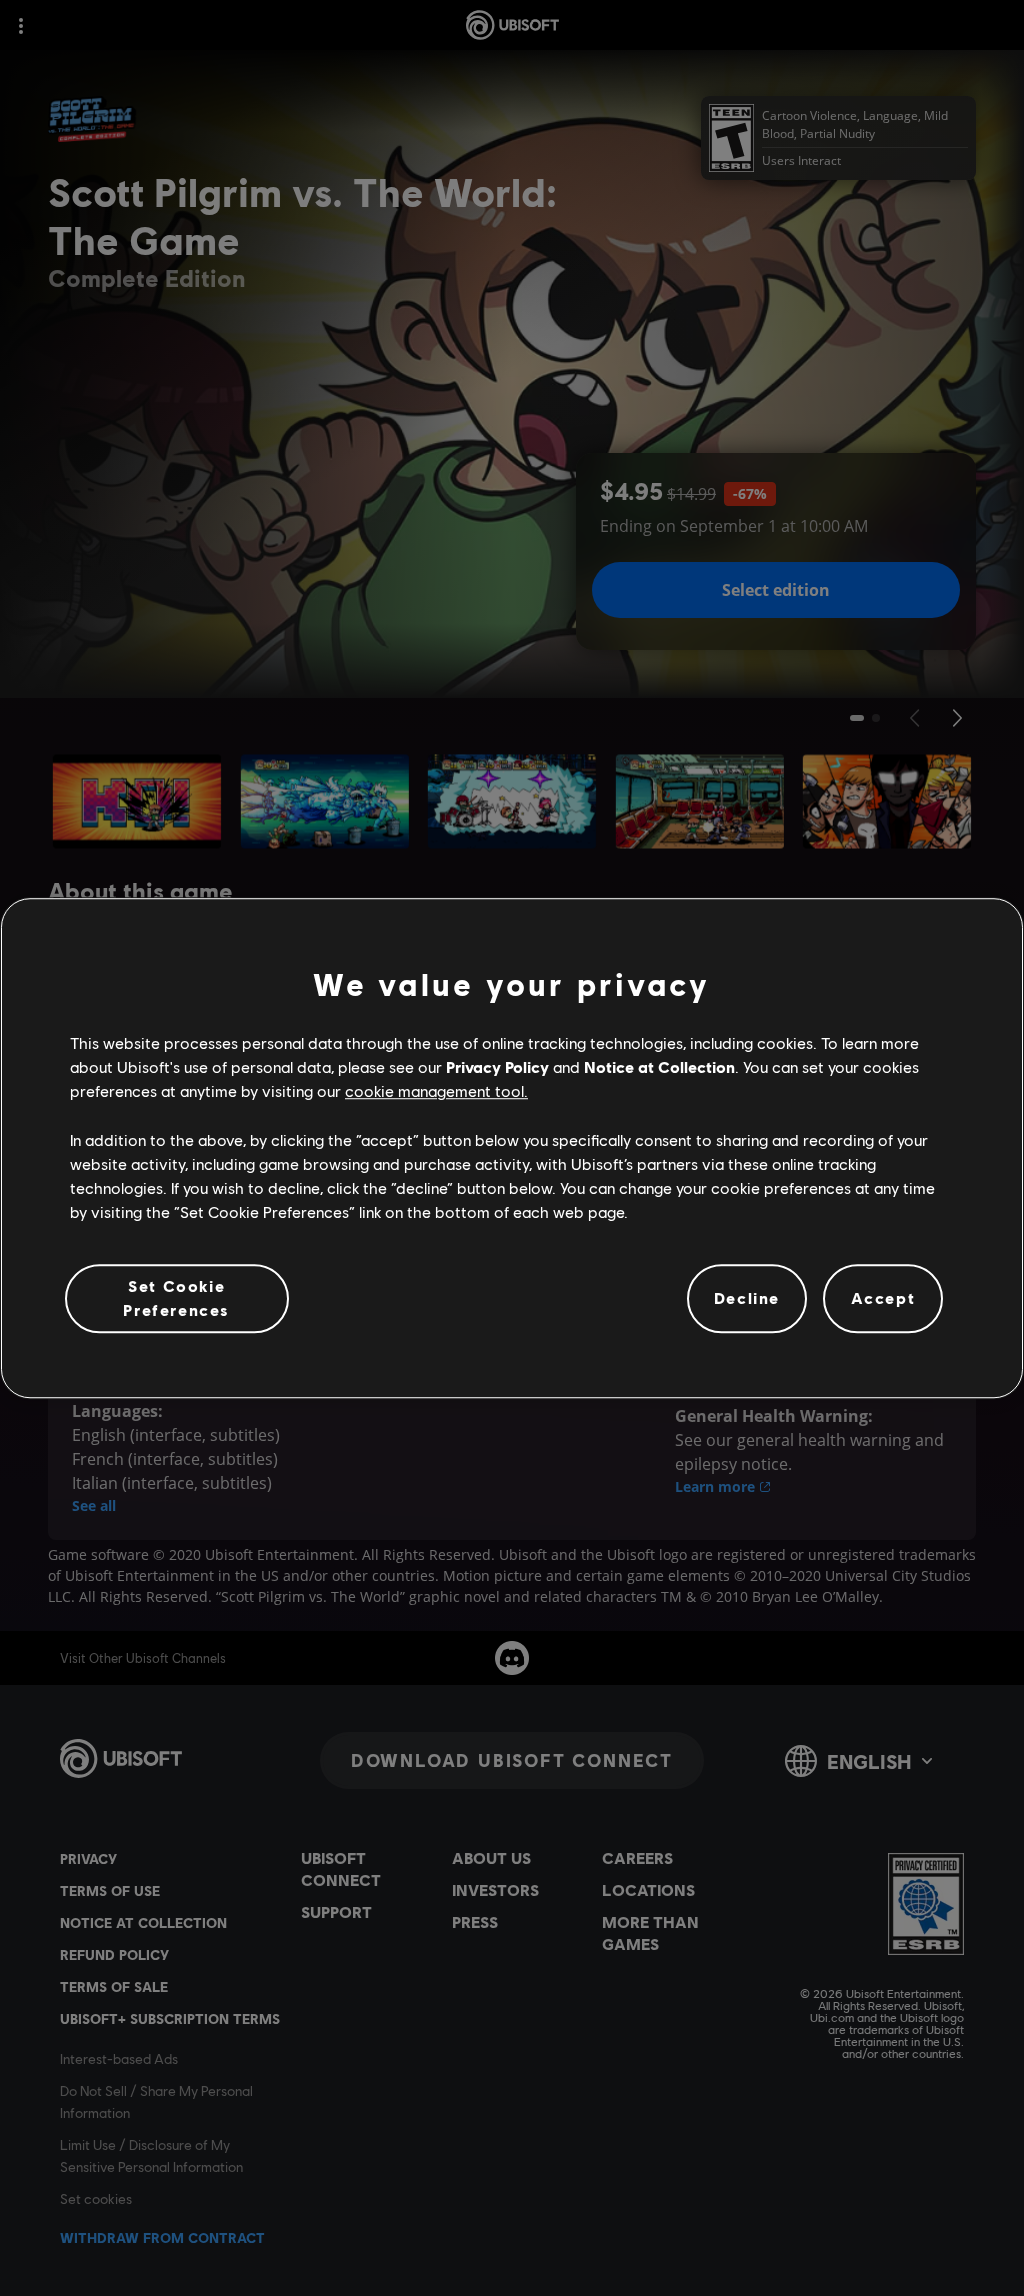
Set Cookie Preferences (176, 1297)
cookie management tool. (436, 1091)
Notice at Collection (659, 1066)
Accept (883, 1298)
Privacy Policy (497, 1066)
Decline (747, 1298)
